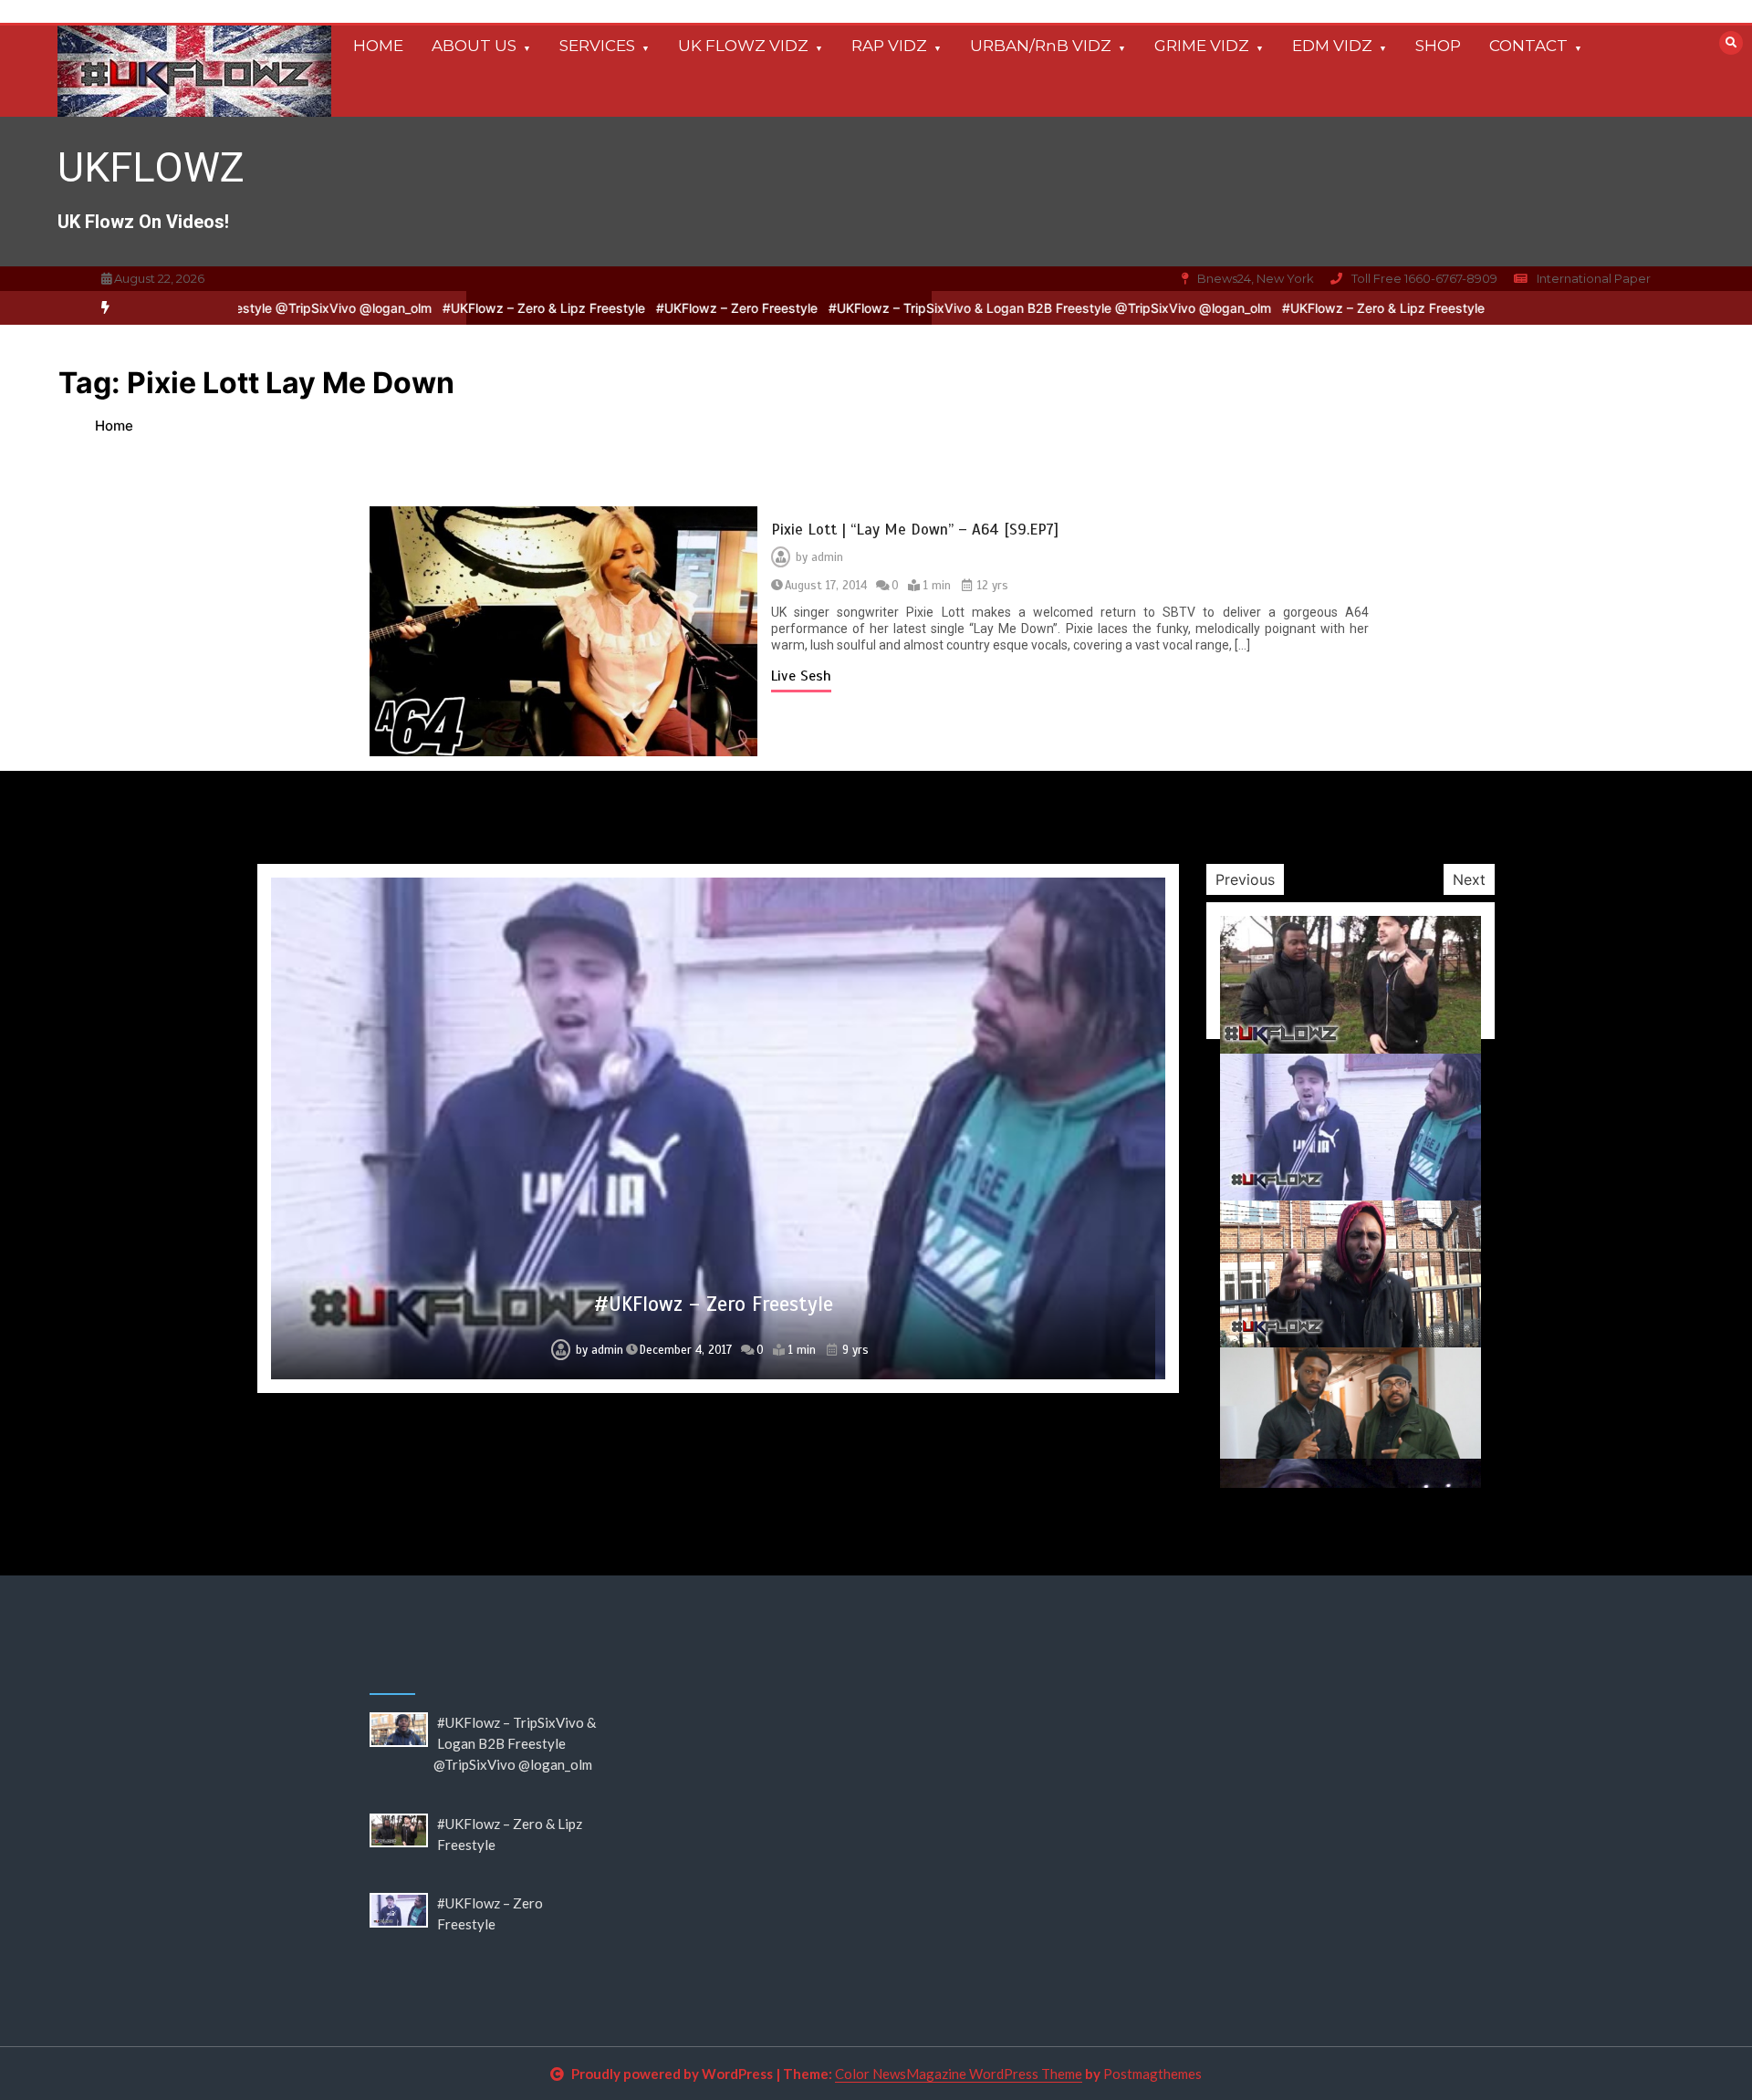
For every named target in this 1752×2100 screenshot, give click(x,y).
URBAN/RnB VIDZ (1041, 46)
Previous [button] (1245, 879)
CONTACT (1528, 46)
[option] (466, 308)
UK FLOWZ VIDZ (743, 46)
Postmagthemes (1152, 2074)
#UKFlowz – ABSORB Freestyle (713, 1398)
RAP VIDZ (889, 46)
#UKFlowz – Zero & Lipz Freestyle (466, 308)
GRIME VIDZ (1202, 46)
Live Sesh (801, 676)
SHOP (1438, 46)
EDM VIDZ (1332, 46)
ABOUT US (474, 46)
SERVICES (597, 46)
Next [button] (1469, 879)
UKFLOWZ (151, 167)
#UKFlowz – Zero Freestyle (659, 308)
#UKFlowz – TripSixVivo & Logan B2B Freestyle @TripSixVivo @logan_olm (972, 308)
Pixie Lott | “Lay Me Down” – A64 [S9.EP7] (915, 530)
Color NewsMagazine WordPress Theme (959, 2074)
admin (827, 557)
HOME (378, 46)
